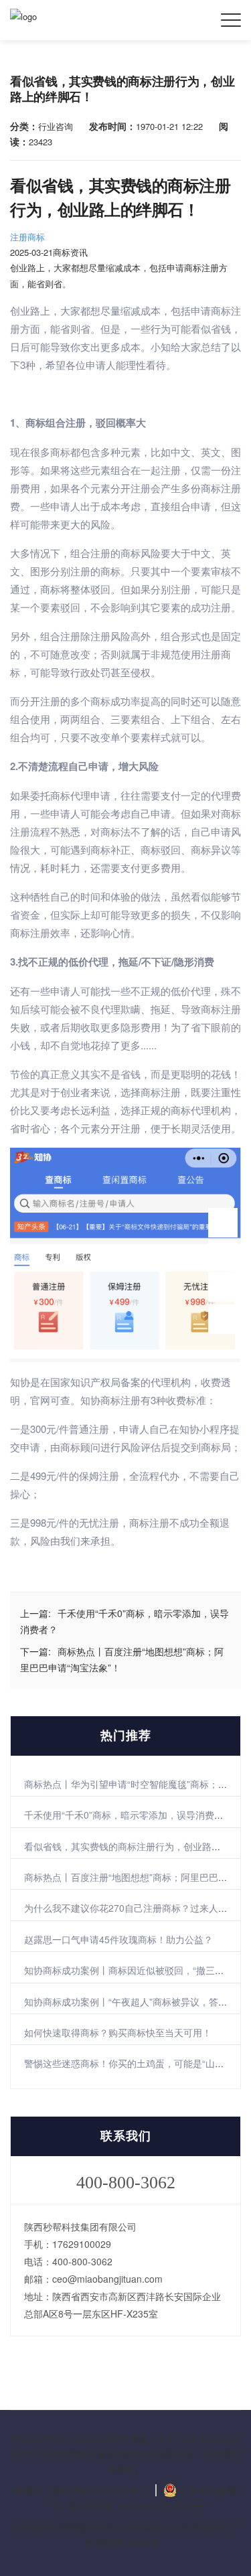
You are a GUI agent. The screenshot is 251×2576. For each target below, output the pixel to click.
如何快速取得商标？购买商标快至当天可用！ (118, 2032)
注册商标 (27, 237)
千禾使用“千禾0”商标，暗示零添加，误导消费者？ (129, 1815)
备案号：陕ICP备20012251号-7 (81, 2490)
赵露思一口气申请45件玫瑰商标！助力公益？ (118, 1939)
